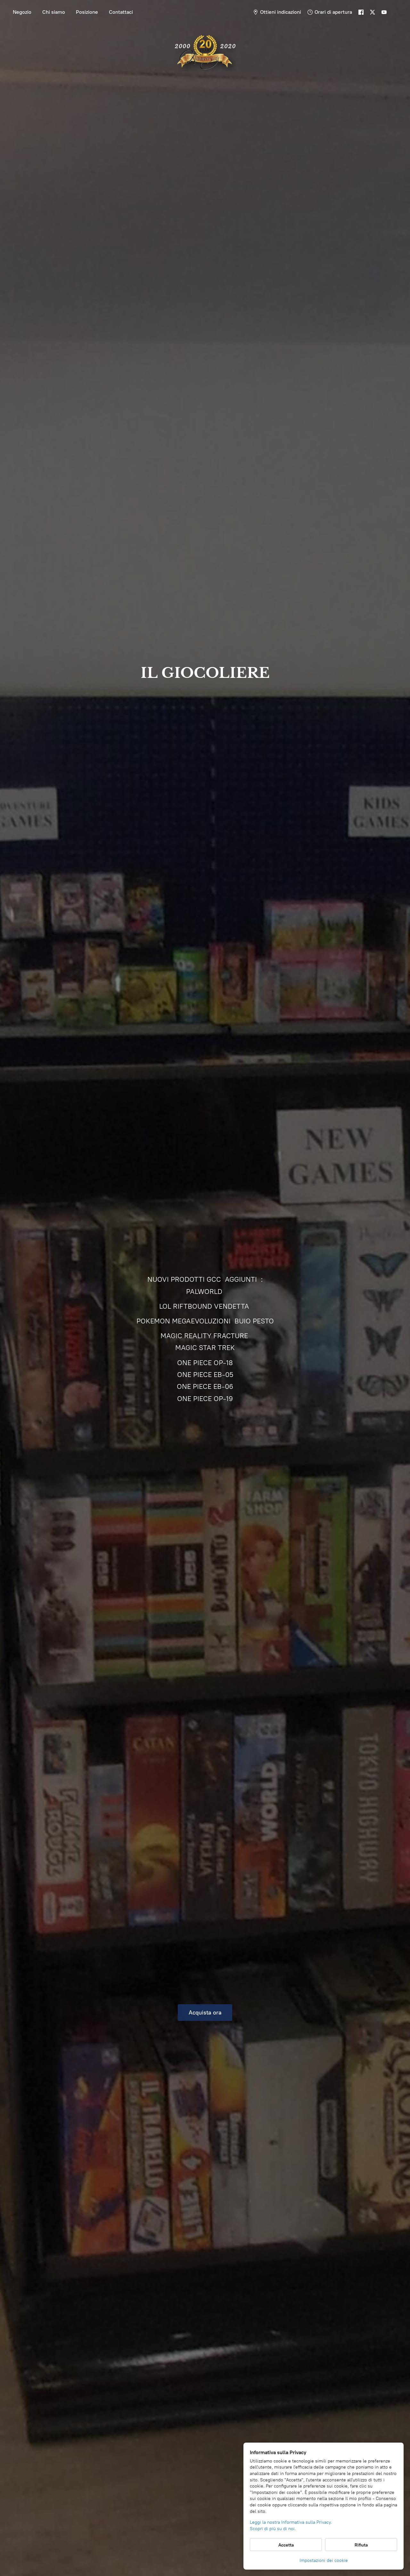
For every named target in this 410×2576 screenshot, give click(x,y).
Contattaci (121, 12)
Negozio (22, 12)
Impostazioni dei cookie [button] (324, 2560)
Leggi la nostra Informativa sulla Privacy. (291, 2522)
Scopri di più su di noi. (273, 2529)
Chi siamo (54, 12)
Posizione (87, 12)
